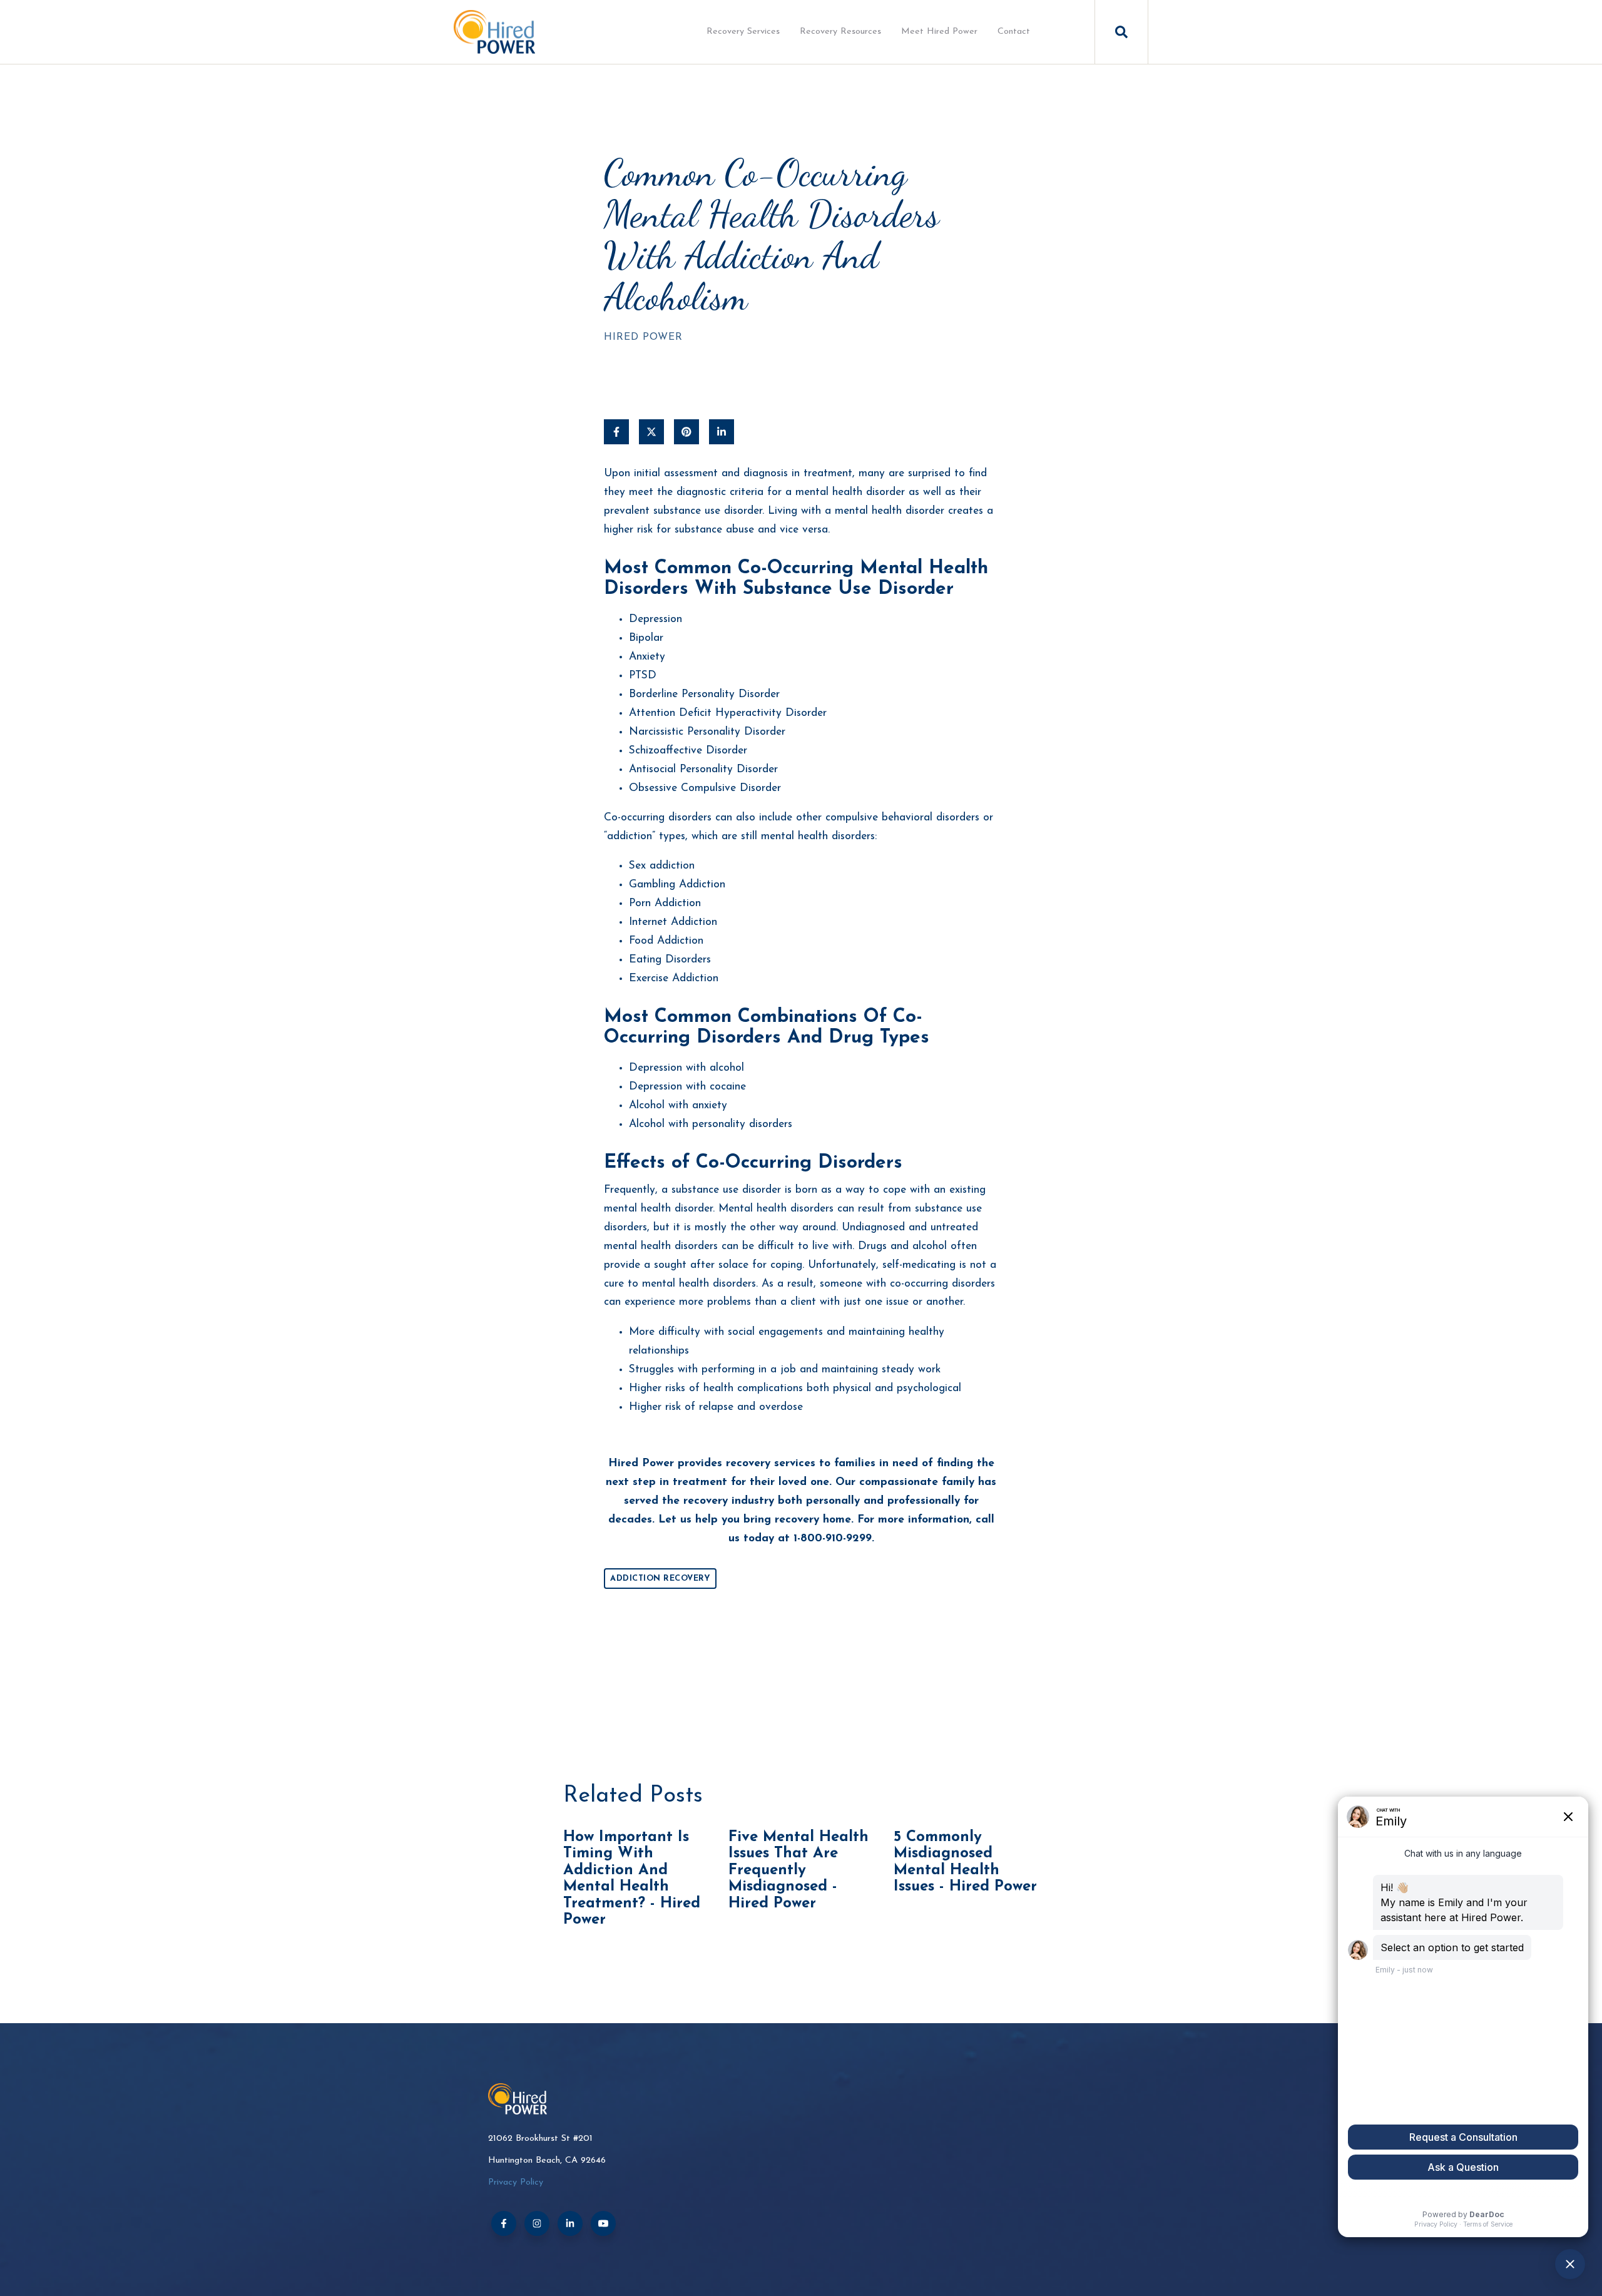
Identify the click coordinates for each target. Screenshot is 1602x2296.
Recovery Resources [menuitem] (840, 32)
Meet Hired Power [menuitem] (939, 32)
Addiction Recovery (660, 1579)
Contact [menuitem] (1014, 32)
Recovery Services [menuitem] (743, 32)
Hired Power (643, 337)
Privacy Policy (516, 2182)
